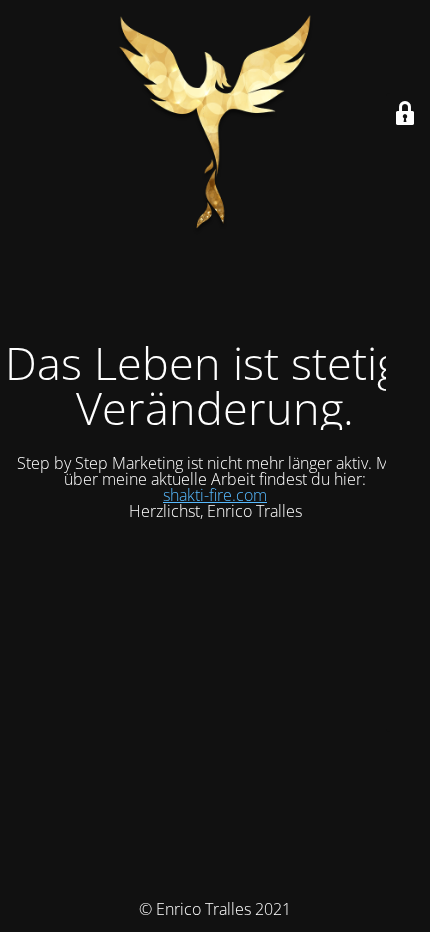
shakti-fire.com (215, 495)
